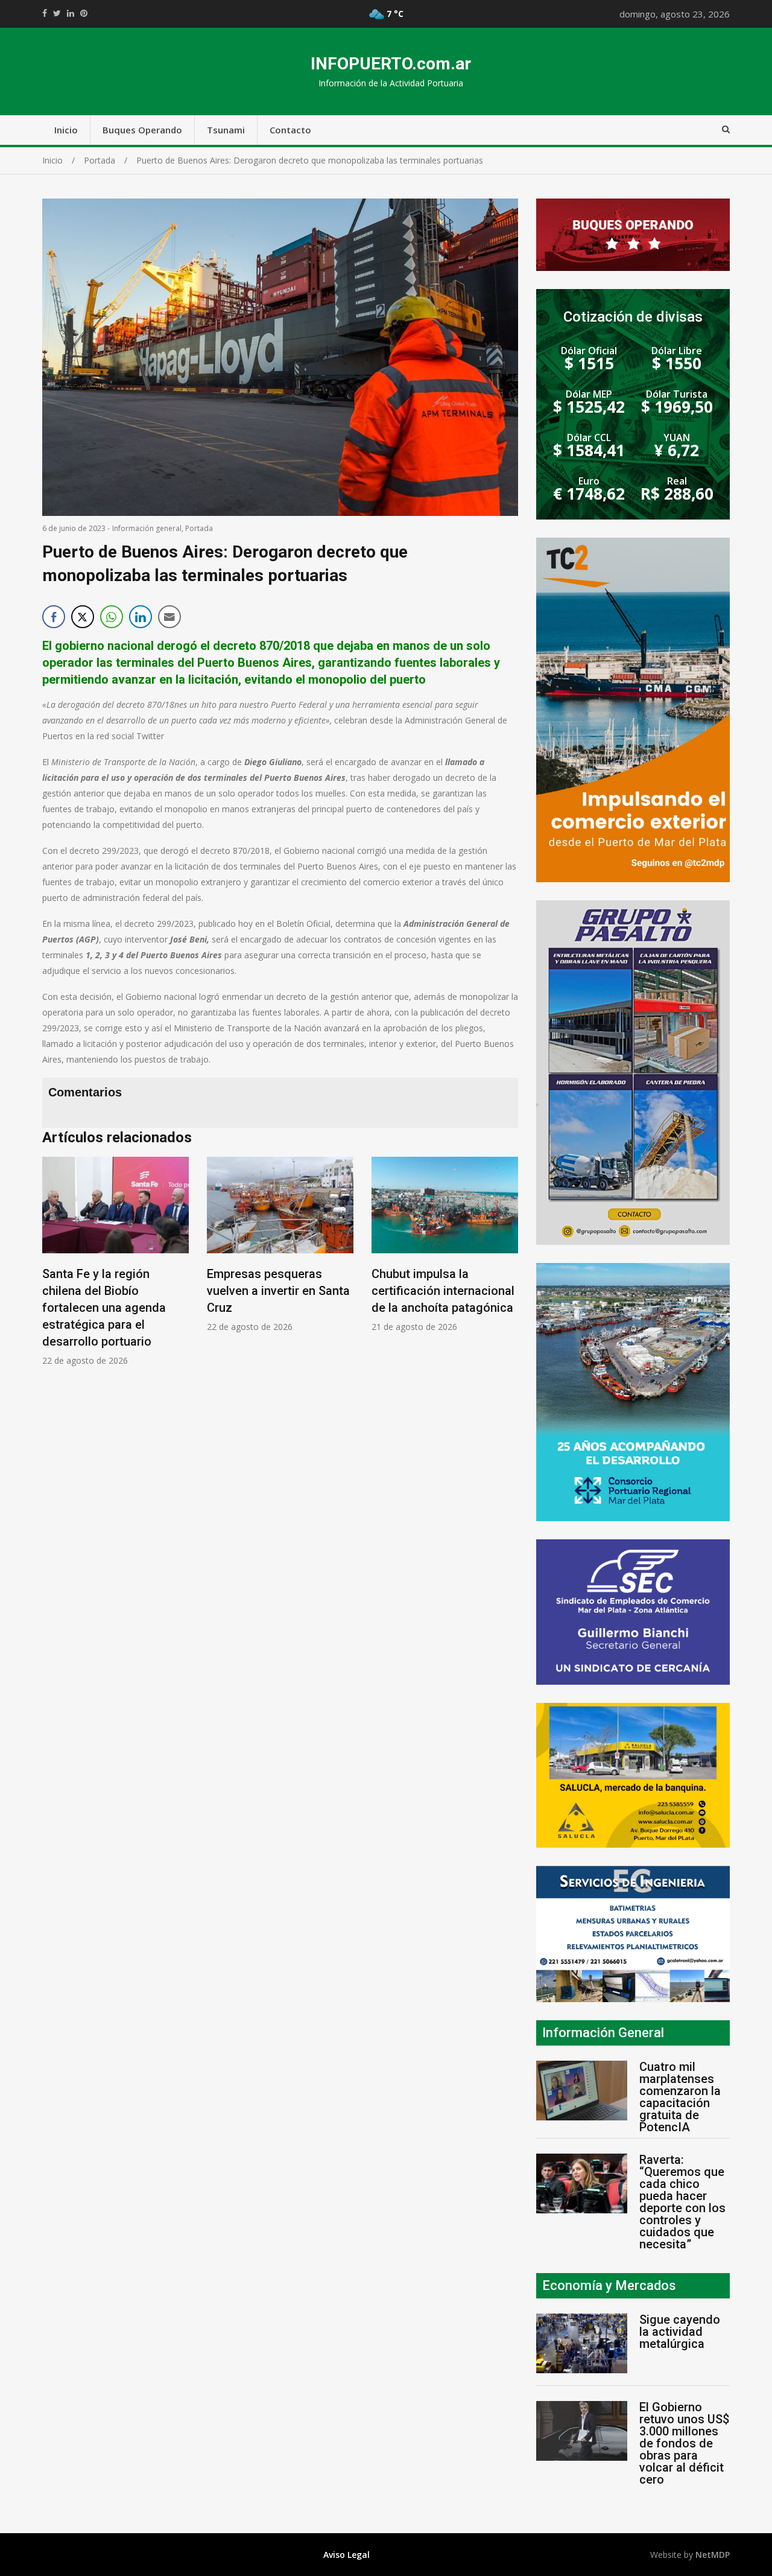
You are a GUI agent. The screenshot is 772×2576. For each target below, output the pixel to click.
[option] (115, 1261)
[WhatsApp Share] (112, 617)
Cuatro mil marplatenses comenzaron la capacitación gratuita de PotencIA (680, 2097)
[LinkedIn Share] (141, 617)
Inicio (66, 130)
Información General (603, 2033)
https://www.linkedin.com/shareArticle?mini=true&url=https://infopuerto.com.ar (71, 13)
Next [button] (506, 1268)
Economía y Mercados (609, 2285)
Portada (199, 528)
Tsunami (226, 130)
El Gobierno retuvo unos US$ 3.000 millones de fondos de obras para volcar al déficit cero (684, 2443)
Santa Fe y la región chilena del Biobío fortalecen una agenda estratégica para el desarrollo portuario (104, 1308)
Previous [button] (54, 1268)
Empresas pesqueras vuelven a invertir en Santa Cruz (278, 1291)
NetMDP (713, 2555)
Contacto (290, 130)
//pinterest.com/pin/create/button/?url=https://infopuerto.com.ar (84, 13)
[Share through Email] (169, 617)
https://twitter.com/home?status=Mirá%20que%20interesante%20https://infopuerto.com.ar (57, 13)
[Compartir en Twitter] (83, 617)
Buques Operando (142, 130)
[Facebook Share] (54, 617)
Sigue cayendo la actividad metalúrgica (680, 2332)
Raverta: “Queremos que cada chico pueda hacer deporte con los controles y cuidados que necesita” (682, 2202)
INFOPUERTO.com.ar (391, 64)
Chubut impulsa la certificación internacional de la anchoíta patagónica (443, 1291)
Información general (147, 528)
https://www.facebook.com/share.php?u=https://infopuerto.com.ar (45, 13)
